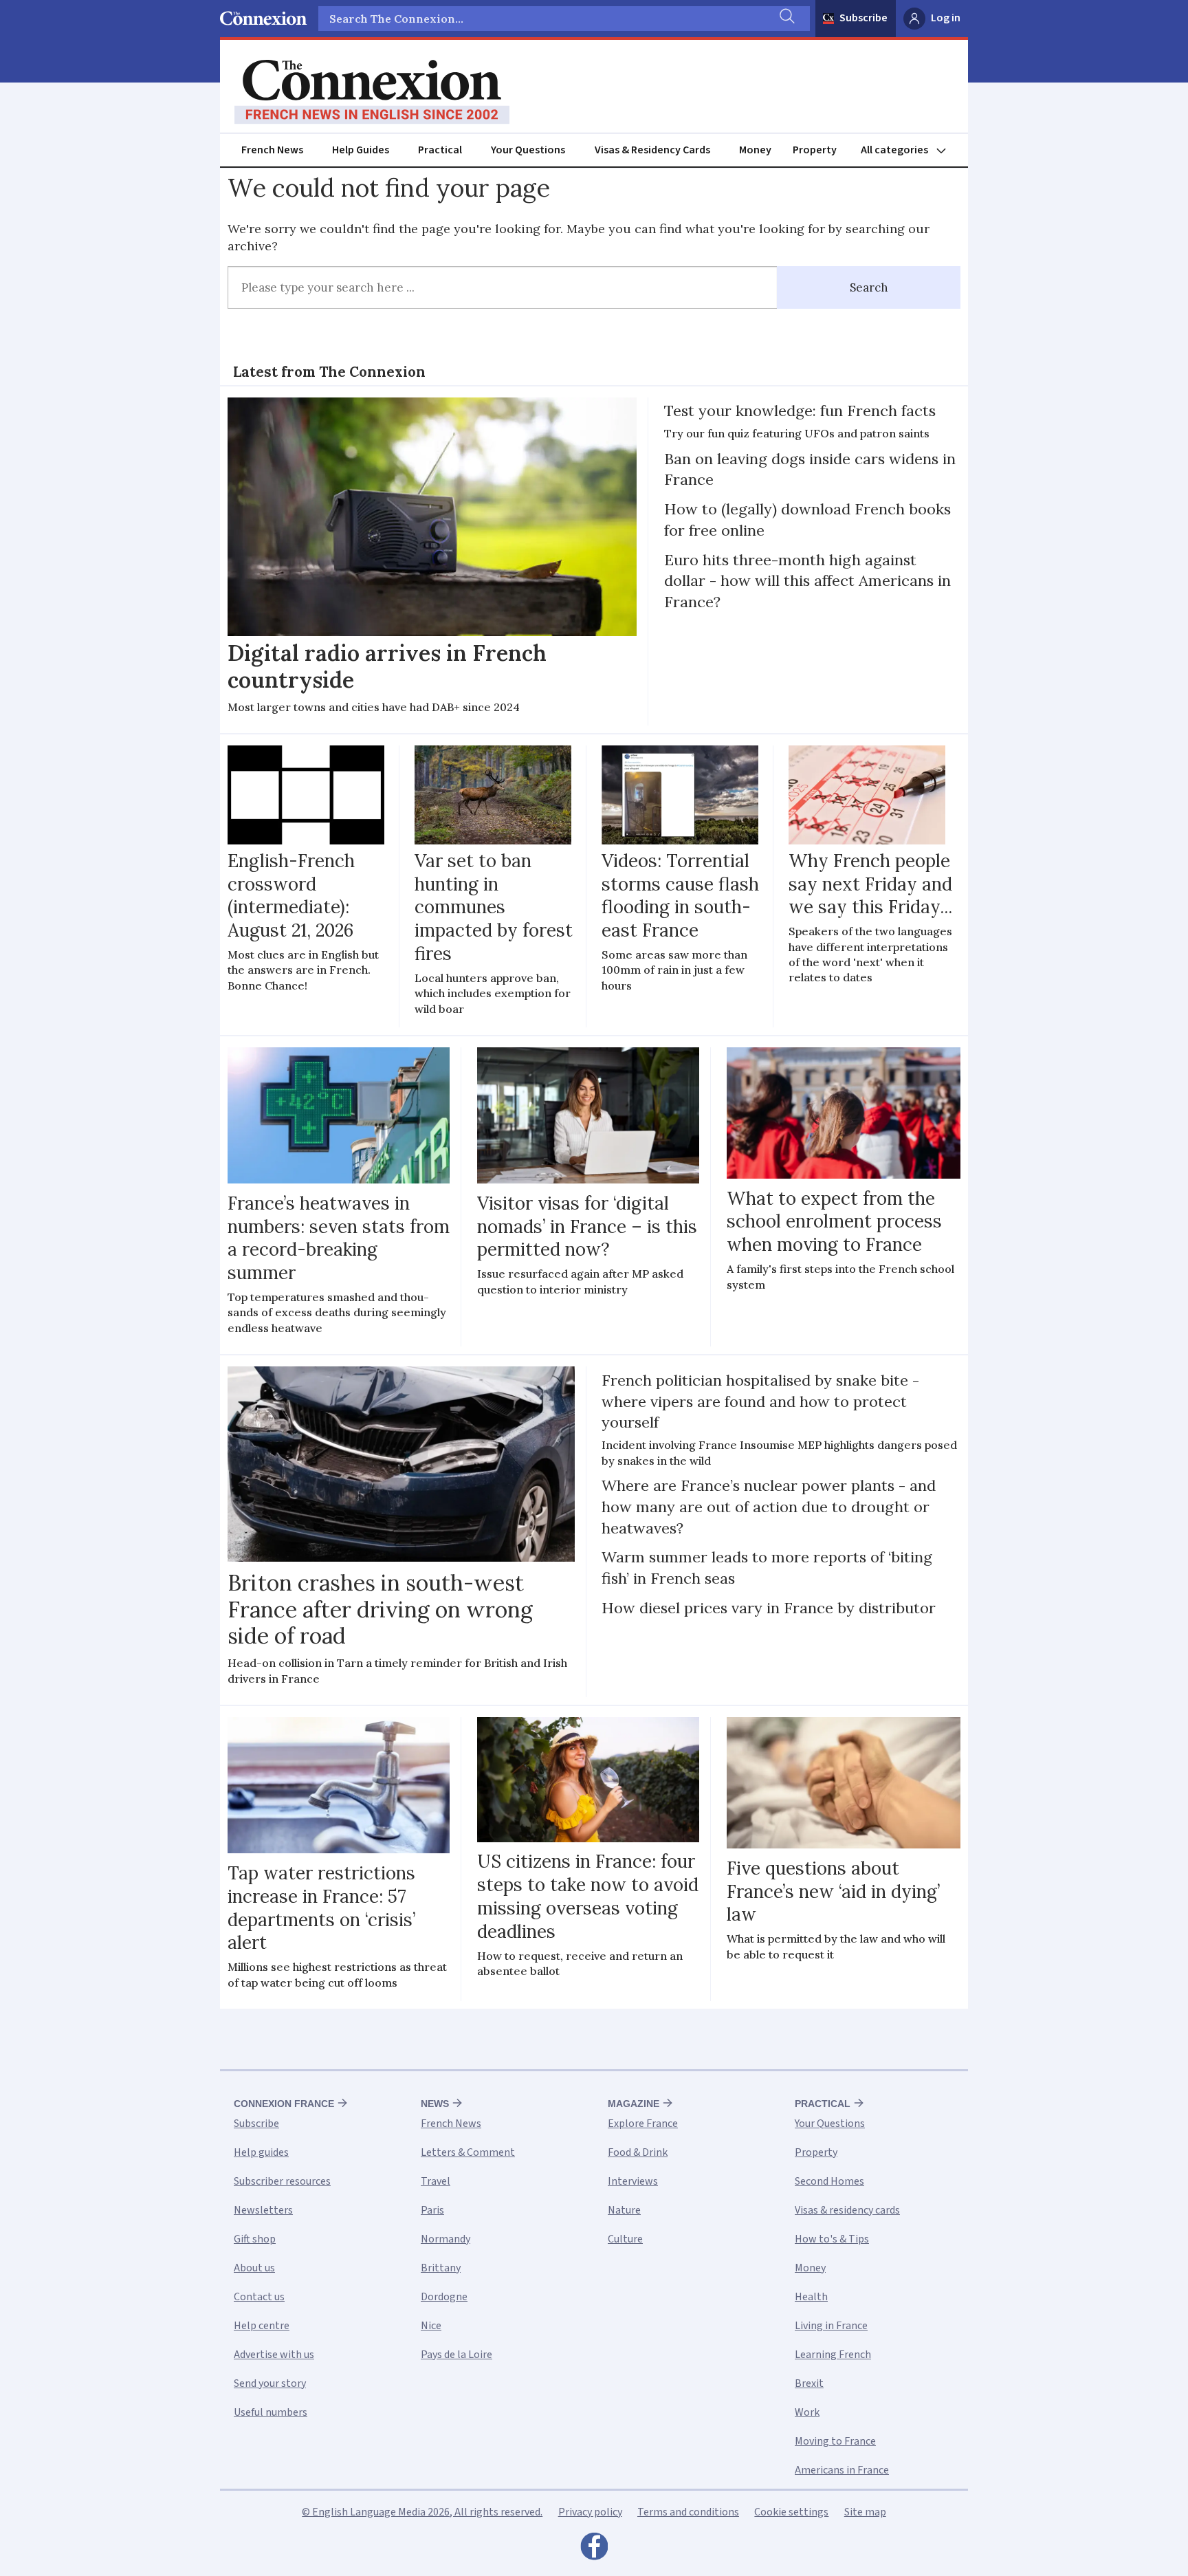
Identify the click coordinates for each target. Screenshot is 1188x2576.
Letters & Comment (468, 2152)
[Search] (786, 19)
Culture (625, 2239)
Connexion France (284, 2104)
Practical (440, 150)
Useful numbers (271, 2412)
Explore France (643, 2124)
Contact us (259, 2297)
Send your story (270, 2383)
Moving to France (835, 2441)
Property (815, 150)
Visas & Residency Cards (652, 150)
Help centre (262, 2326)
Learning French (833, 2355)
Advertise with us (274, 2355)
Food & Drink (638, 2152)
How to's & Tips (832, 2239)
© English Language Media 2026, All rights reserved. (422, 2512)
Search (869, 287)
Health (811, 2297)
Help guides (261, 2152)
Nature (624, 2210)
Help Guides (361, 150)
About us (254, 2268)
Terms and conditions (688, 2512)
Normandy (445, 2239)
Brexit (809, 2383)
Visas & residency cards (847, 2210)
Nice (431, 2326)
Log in (946, 18)
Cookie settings (791, 2512)
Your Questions (528, 150)
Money (755, 150)
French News (272, 150)
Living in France (831, 2326)
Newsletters (263, 2210)
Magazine (634, 2104)
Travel (436, 2181)
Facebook (594, 2550)
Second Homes (829, 2181)
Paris (432, 2210)
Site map (865, 2512)
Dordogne (444, 2297)
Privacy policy (590, 2512)
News (435, 2104)
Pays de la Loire (456, 2355)
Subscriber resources (282, 2181)
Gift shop (255, 2239)
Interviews (633, 2181)
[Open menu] (910, 150)
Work (807, 2412)
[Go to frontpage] (372, 92)
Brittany (441, 2268)
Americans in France (842, 2470)
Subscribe (863, 18)
